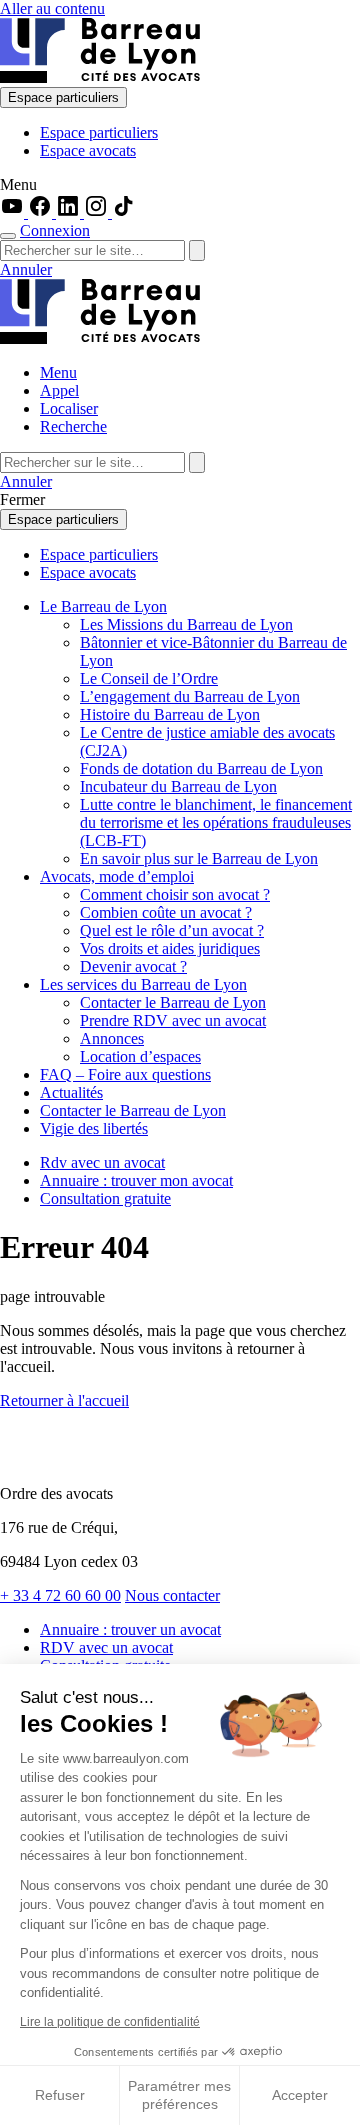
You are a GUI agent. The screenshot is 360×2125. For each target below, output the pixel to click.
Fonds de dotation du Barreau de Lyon (201, 768)
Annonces (112, 1038)
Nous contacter (172, 1595)
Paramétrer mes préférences (179, 2095)
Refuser (60, 2095)
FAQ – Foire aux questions (125, 1074)
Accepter (300, 2095)
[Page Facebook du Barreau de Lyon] (42, 212)
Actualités (71, 1092)
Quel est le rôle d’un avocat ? (172, 930)
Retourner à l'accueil (64, 1400)
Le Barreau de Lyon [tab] (103, 606)
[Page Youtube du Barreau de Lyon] (14, 212)
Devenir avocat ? (133, 966)
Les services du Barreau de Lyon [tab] (143, 984)
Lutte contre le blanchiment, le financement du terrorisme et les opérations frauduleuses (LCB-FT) (216, 822)
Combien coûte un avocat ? (166, 912)
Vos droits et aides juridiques (170, 948)
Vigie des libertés (94, 1128)
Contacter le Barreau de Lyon (173, 1002)
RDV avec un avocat (106, 1647)
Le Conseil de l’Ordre (149, 678)
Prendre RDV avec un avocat (173, 1020)
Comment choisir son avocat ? (175, 894)
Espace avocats (88, 150)
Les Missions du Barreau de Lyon (186, 624)
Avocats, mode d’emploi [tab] (117, 876)
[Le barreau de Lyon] (100, 77)
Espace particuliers (63, 97)
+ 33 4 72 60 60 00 (60, 1595)
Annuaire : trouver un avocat (130, 1629)
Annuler (26, 269)
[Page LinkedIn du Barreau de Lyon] (70, 212)
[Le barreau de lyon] (84, 1459)
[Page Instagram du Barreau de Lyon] (98, 212)
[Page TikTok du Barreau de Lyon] (124, 212)
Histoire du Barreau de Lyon (170, 714)
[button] (180, 185)
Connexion (55, 230)
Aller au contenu (52, 8)
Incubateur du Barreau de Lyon (178, 786)
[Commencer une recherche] (8, 236)
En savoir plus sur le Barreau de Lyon (199, 858)
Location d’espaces (140, 1056)
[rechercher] (197, 250)
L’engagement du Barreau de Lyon (190, 696)
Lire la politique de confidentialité (110, 2022)
